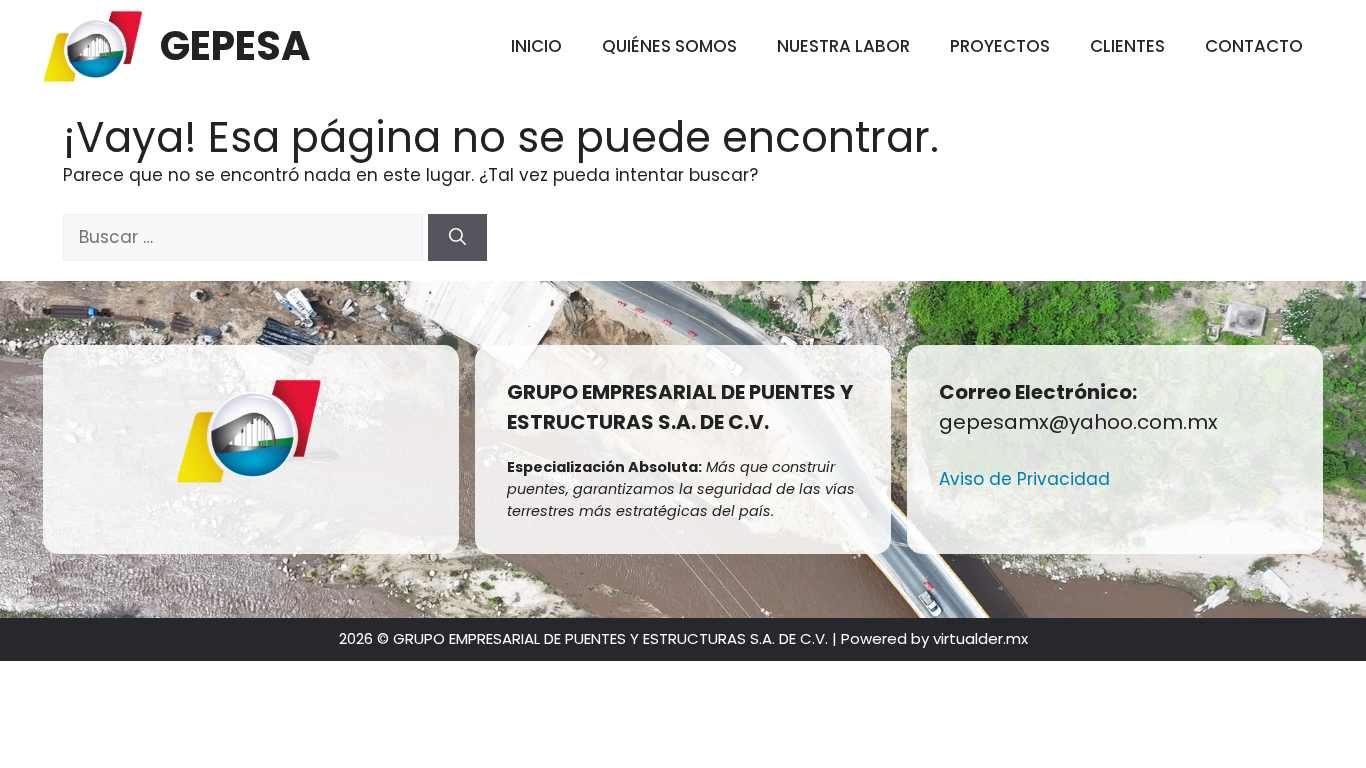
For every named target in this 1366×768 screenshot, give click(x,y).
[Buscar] (457, 238)
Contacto (1254, 46)
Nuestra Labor (843, 46)
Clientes (1127, 46)
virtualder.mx (980, 638)
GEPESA (235, 46)
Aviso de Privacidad (1024, 479)
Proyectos (1000, 46)
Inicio (536, 46)
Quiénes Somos (669, 46)
